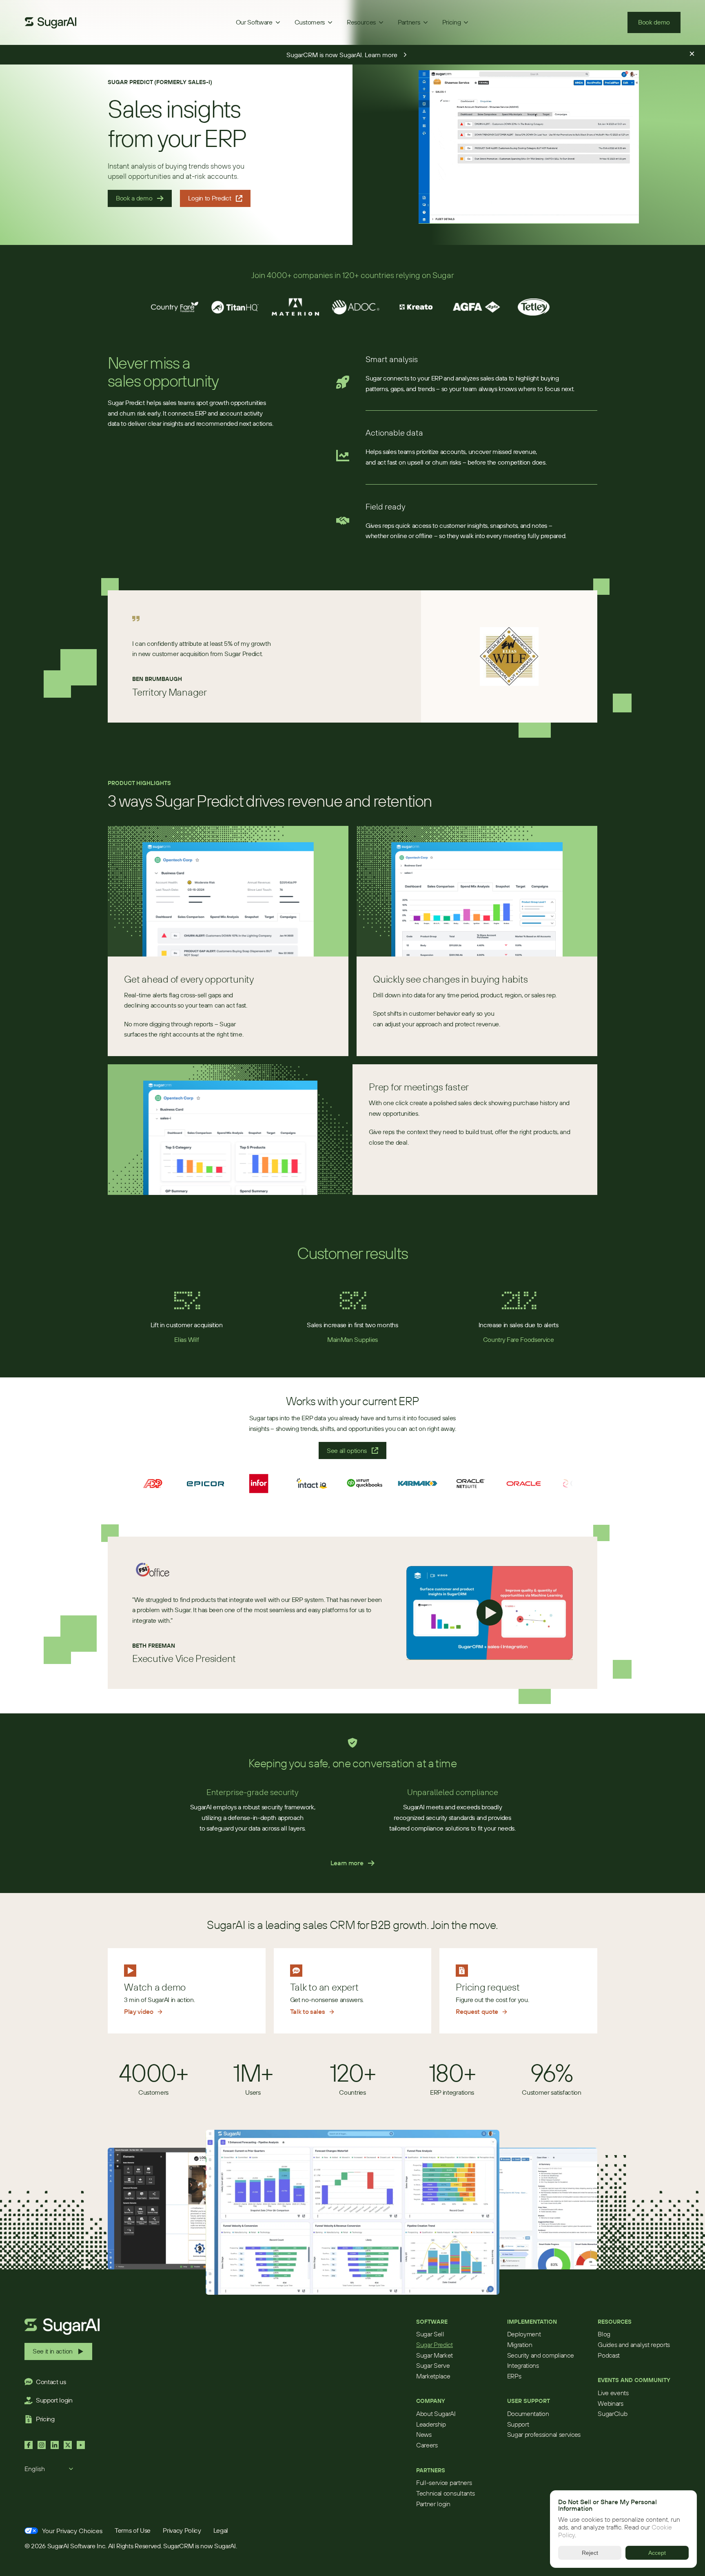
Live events (613, 2393)
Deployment (524, 2334)
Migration (520, 2345)
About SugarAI (436, 2414)
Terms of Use (133, 2530)
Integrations (523, 2365)
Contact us (51, 2382)
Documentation (528, 2414)
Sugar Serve (433, 2365)
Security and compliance (541, 2355)
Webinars (610, 2403)
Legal (221, 2530)
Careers (427, 2445)
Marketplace (433, 2376)
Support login (54, 2400)
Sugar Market (435, 2355)
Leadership (431, 2424)
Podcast (609, 2355)
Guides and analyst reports (634, 2345)
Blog (604, 2334)
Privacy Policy (182, 2530)
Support (518, 2424)
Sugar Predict (435, 2345)
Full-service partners (444, 2483)
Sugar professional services (544, 2434)
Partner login (433, 2504)
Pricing (45, 2419)
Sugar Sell (430, 2334)
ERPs (514, 2376)
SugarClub (612, 2414)
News (424, 2434)
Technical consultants (445, 2493)
